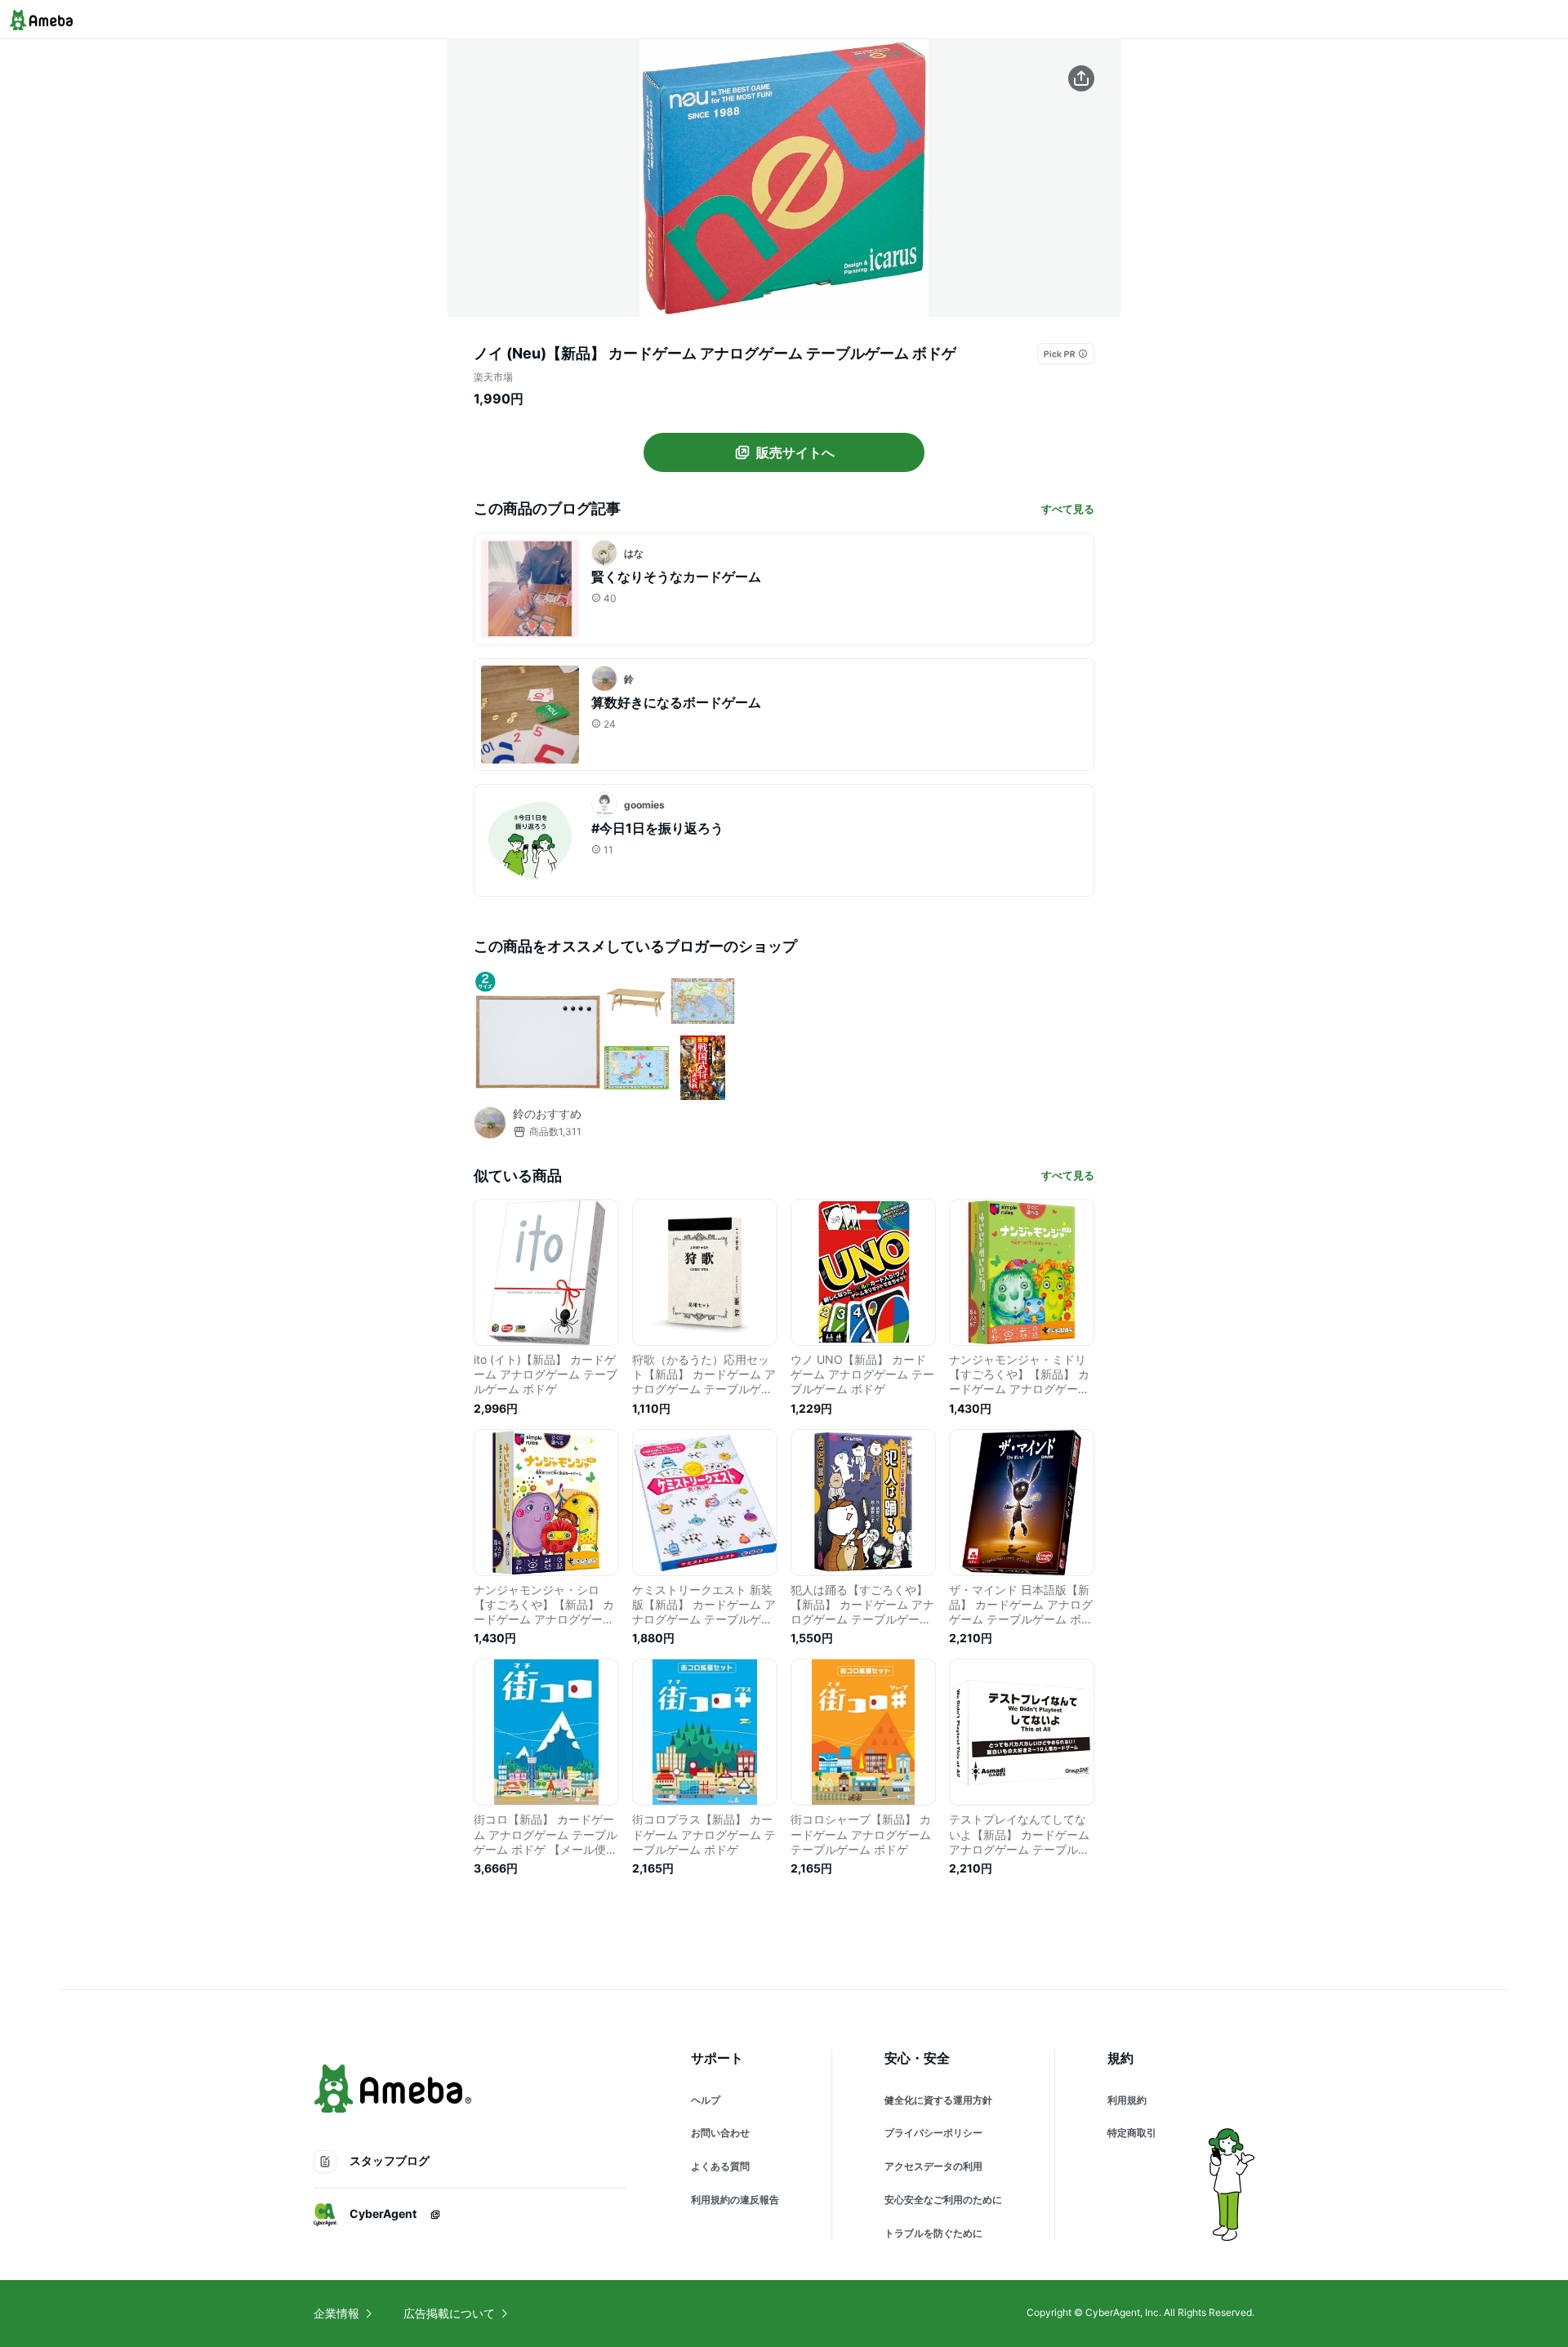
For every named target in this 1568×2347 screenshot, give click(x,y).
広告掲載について (449, 2313)
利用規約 (1127, 2100)
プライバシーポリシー (933, 2133)
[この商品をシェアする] (1081, 78)
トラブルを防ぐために (933, 2233)
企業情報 (336, 2313)
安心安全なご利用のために (943, 2200)
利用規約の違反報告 (735, 2200)
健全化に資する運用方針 (938, 2100)
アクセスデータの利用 (933, 2166)
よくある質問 (720, 2166)
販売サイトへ (795, 452)
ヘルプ (706, 2100)
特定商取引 (1132, 2133)
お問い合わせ (720, 2133)
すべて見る (1068, 509)
